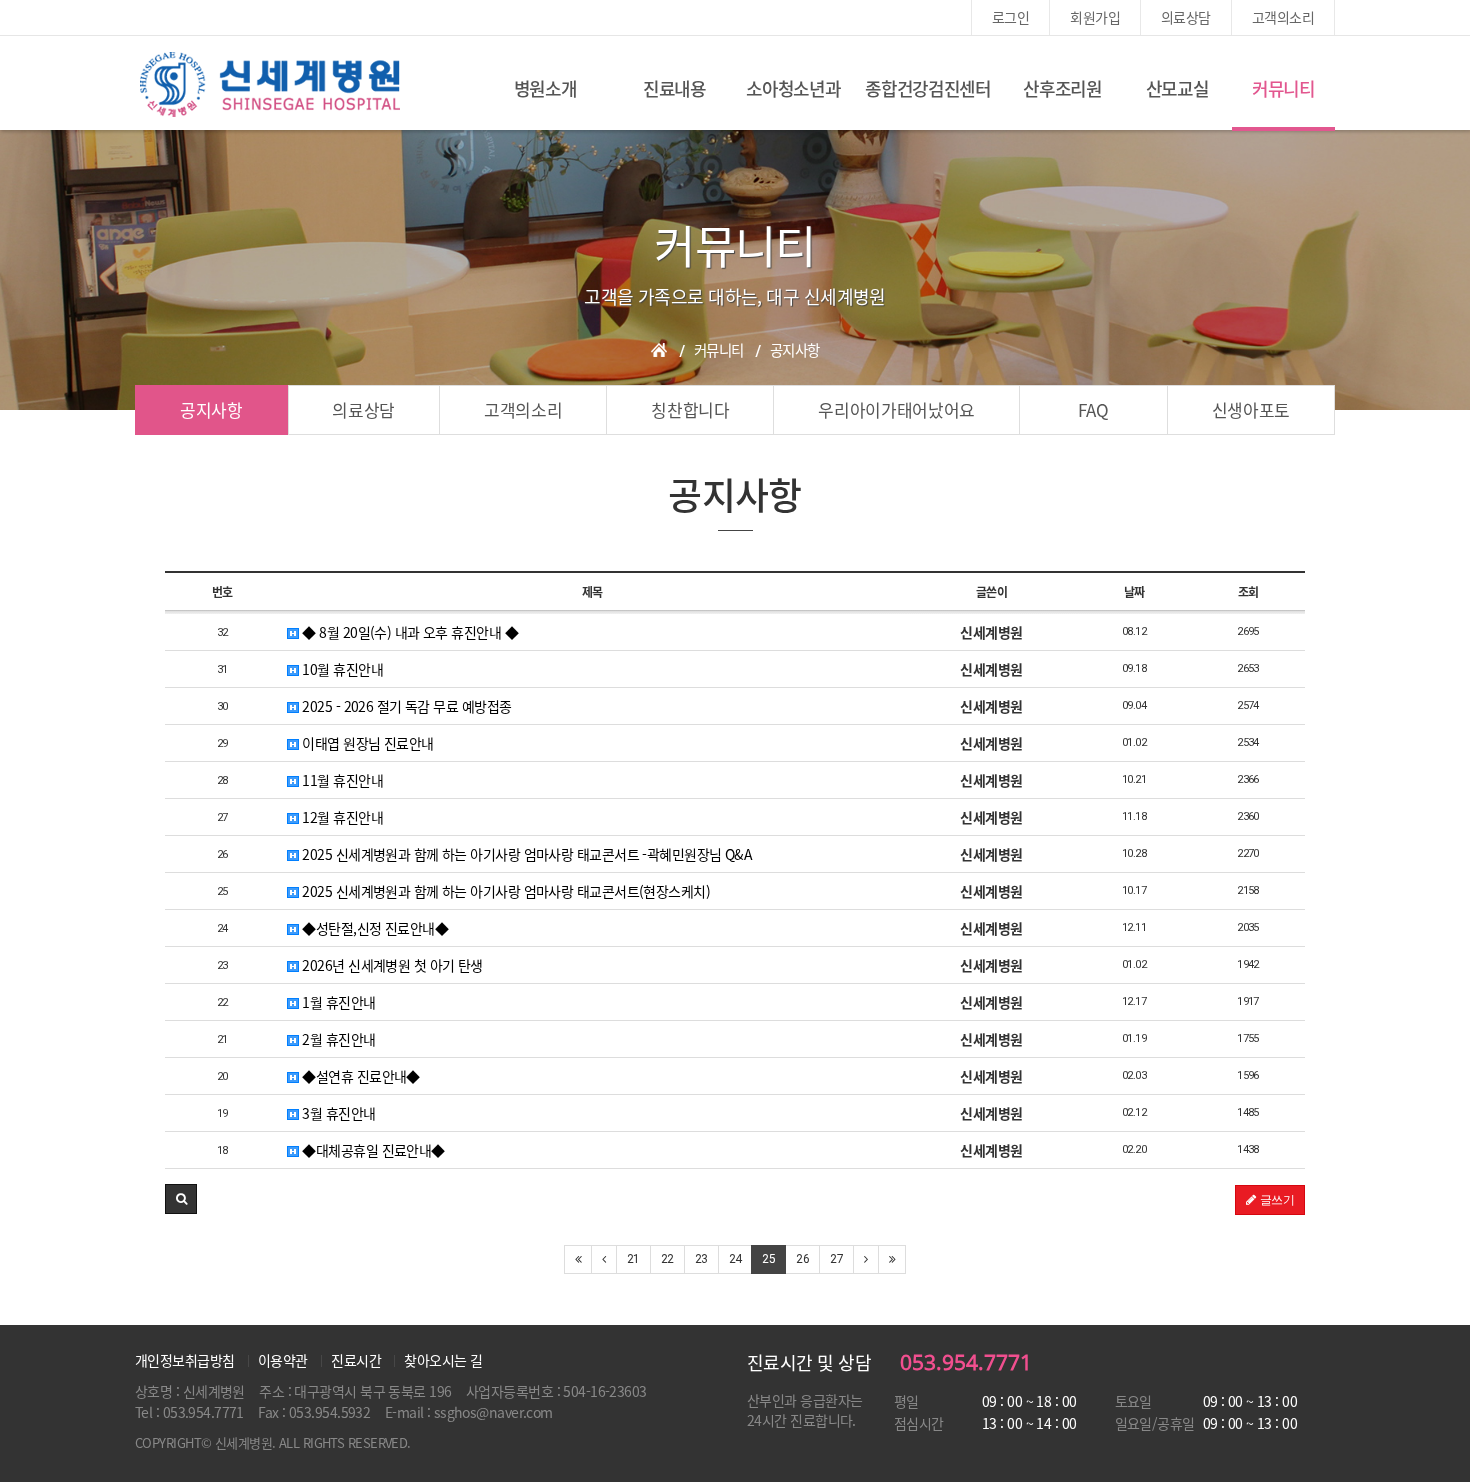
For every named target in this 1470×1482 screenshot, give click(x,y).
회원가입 (1095, 17)
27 (836, 1259)
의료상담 (1186, 17)
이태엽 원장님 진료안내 (366, 743)
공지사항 (211, 409)
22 (667, 1259)
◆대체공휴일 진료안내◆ (372, 1150)
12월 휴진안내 (341, 817)
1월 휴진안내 (337, 1002)
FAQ (1093, 409)
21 (633, 1259)
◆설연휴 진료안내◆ (359, 1076)
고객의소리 (1283, 17)
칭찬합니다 (690, 409)
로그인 (1010, 17)
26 (802, 1259)
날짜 (1134, 592)
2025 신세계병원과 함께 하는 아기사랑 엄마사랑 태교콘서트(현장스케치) (504, 891)
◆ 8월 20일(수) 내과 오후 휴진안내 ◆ (408, 632)
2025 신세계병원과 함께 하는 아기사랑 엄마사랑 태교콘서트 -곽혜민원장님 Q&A (525, 854)
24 (735, 1259)
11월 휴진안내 (341, 780)
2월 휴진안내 (337, 1039)
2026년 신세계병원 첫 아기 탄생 (391, 965)
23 (701, 1259)
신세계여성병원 (270, 85)
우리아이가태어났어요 (896, 409)
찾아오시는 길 (443, 1360)
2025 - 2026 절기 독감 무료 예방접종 (405, 706)
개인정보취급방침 (185, 1360)
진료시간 (356, 1360)
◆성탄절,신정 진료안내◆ (373, 928)
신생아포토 (1251, 409)
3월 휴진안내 (337, 1113)
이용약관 (283, 1360)
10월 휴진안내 (341, 669)
